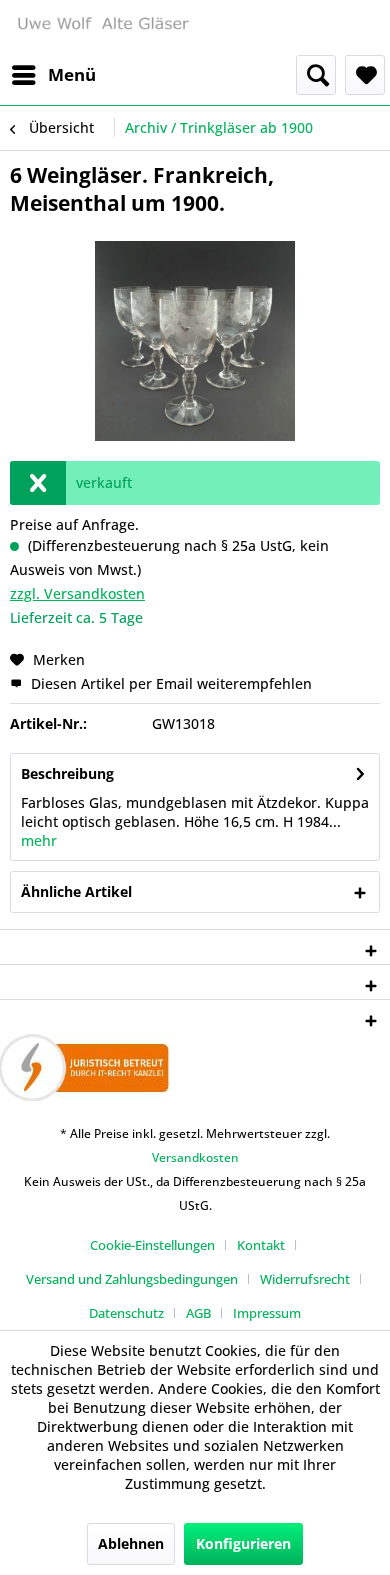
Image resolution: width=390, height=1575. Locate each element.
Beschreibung (67, 773)
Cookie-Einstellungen (152, 1245)
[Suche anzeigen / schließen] (316, 75)
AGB (198, 1313)
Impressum (267, 1313)
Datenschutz (126, 1313)
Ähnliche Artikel (76, 891)
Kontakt (261, 1245)
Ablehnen (131, 1543)
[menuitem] (53, 75)
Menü (72, 74)
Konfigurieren (243, 1543)
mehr (39, 840)
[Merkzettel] (365, 75)
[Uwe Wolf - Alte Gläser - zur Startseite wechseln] (102, 27)
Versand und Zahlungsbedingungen (132, 1279)
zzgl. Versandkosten (77, 593)
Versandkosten (195, 1157)
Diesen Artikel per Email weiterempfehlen (169, 683)
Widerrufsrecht (305, 1279)
